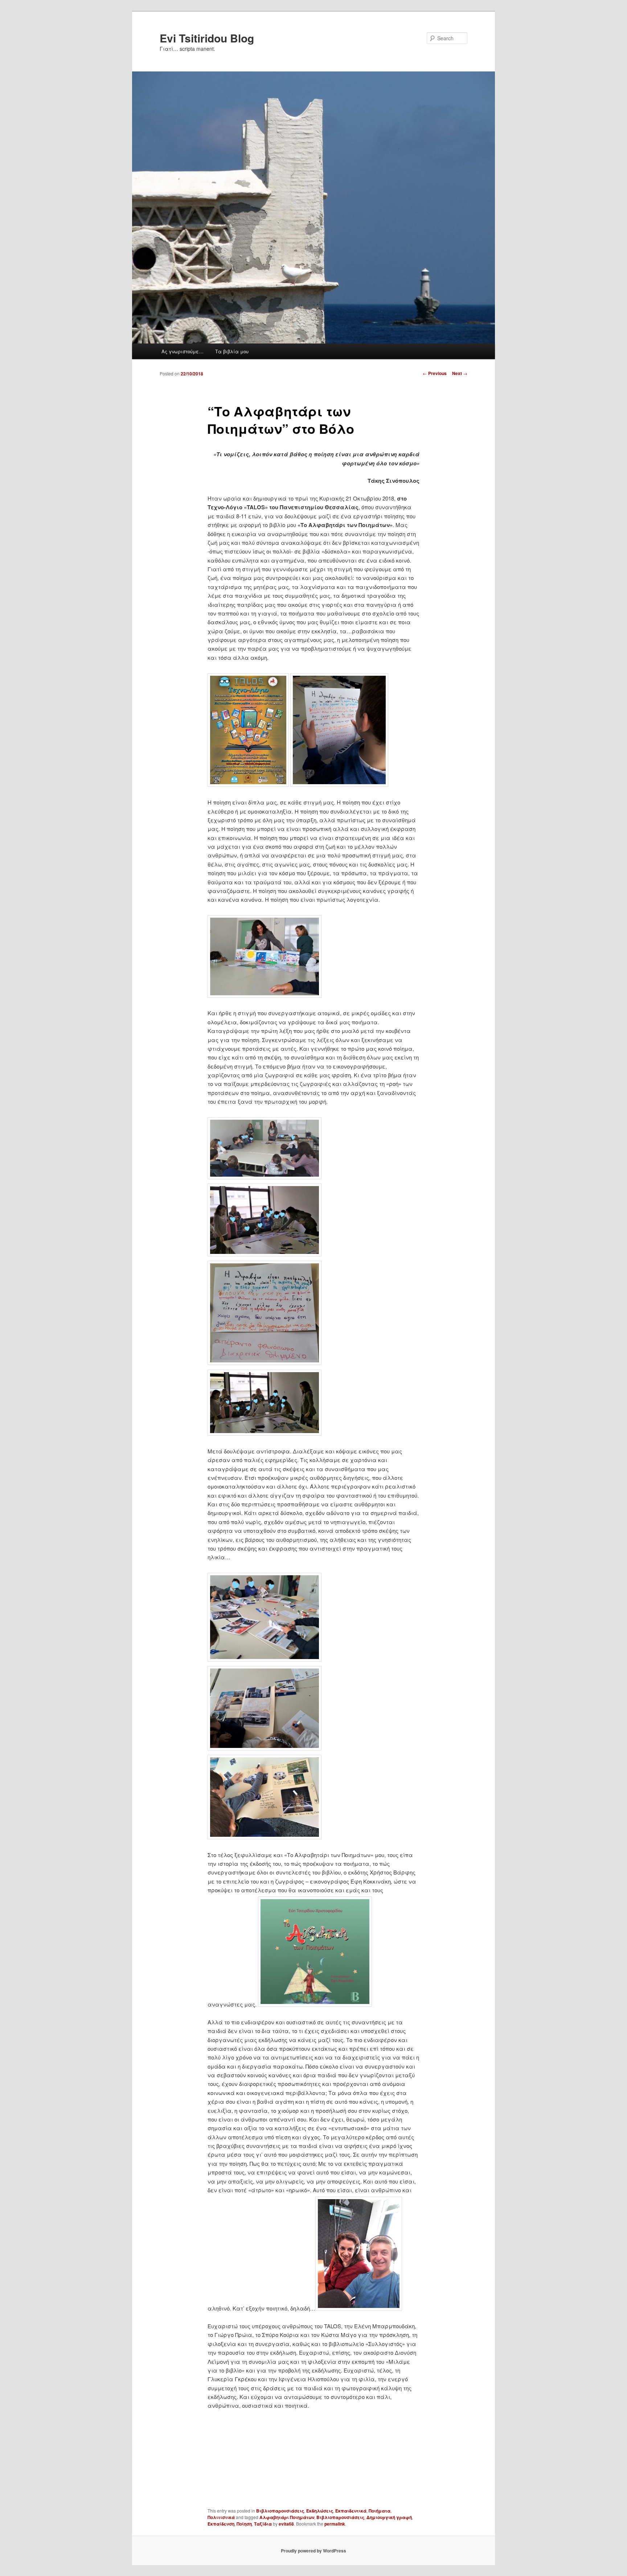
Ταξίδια (263, 2524)
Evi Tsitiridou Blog (207, 38)
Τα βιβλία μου (232, 351)
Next (460, 373)
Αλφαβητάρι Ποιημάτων (287, 2517)
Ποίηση (244, 2524)
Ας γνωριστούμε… (183, 351)
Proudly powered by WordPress (313, 2551)
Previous (435, 373)
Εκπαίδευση (221, 2524)
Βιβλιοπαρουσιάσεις (280, 2511)
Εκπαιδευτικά (351, 2511)
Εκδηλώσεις (320, 2511)
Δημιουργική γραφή (389, 2517)
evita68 (286, 2524)
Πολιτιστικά (221, 2517)
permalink (335, 2524)
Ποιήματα (380, 2511)
